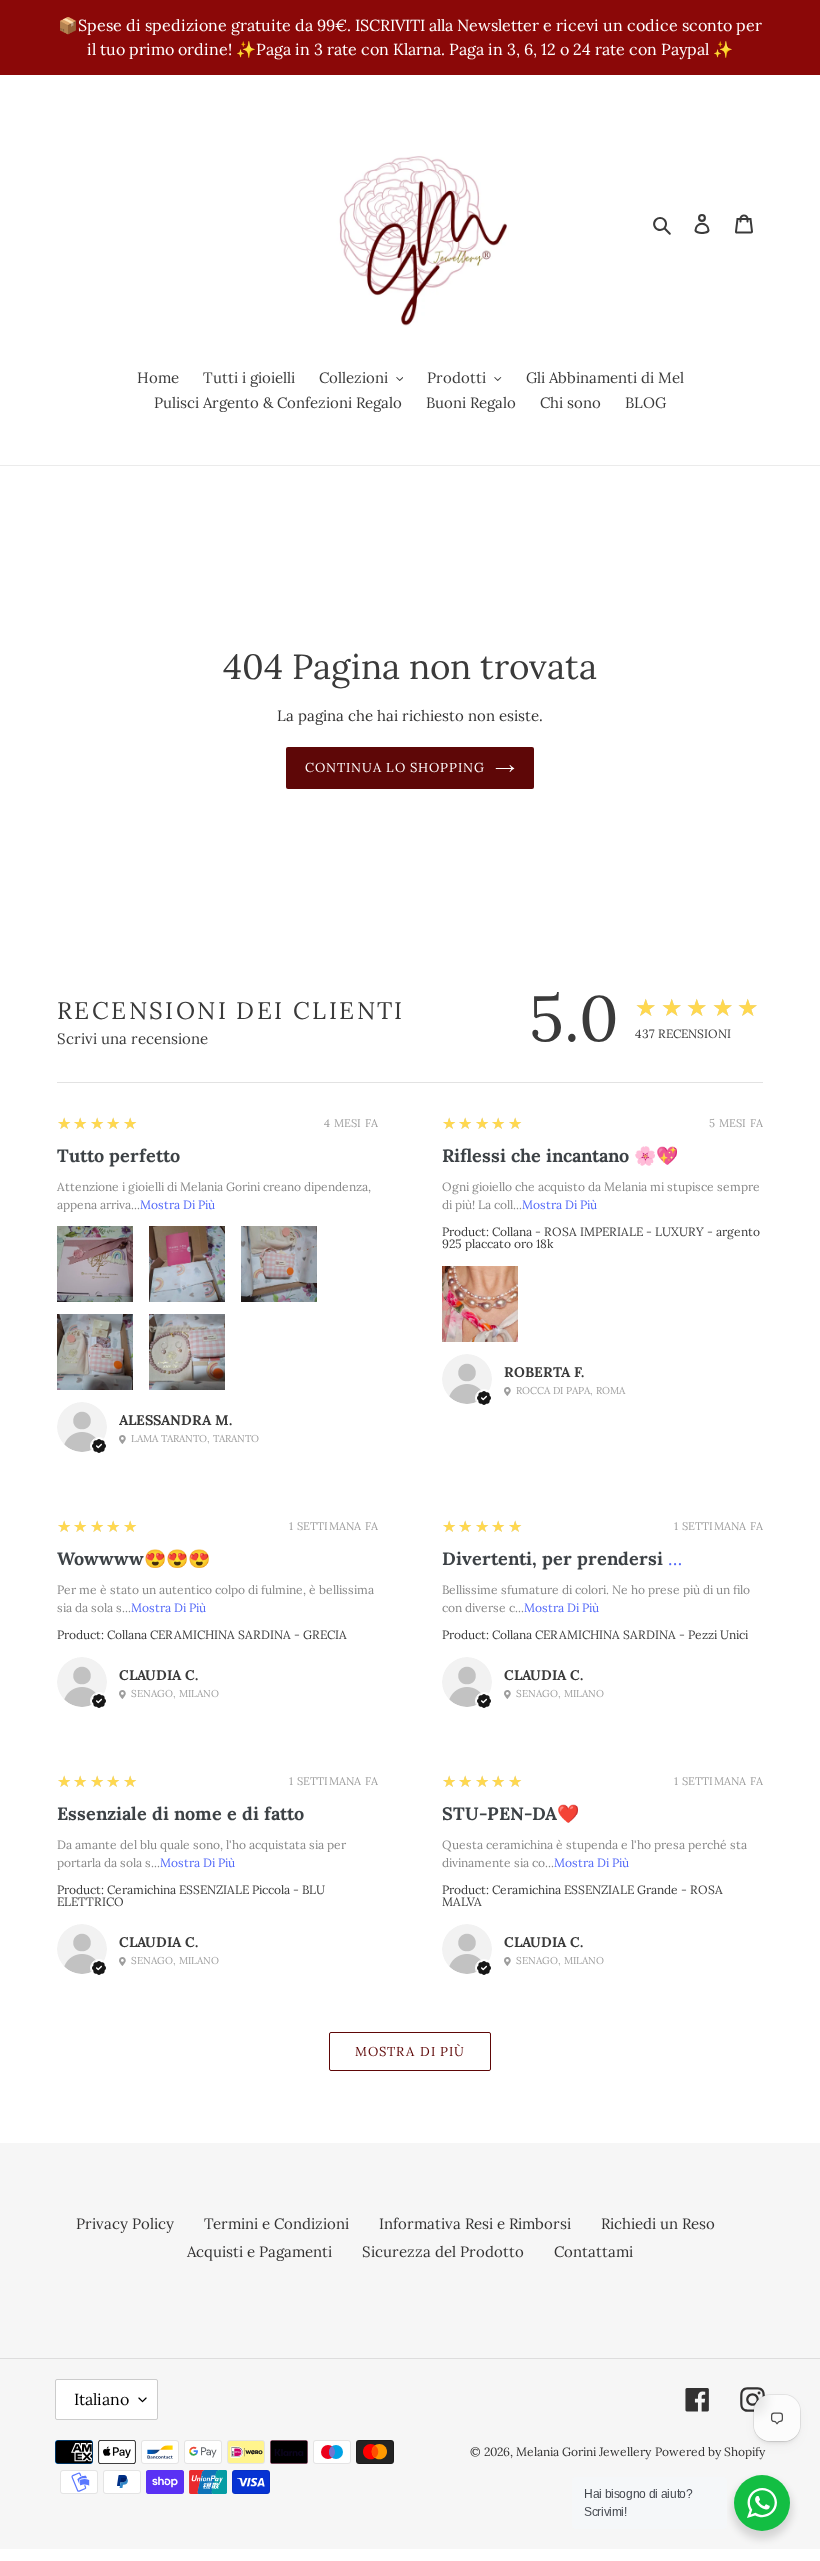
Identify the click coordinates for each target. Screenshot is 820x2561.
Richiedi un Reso (658, 2223)
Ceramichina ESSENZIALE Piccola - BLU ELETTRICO (191, 1895)
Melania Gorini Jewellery (583, 2451)
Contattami (593, 2251)
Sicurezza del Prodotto (443, 2251)
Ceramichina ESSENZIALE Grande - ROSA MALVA (582, 1895)
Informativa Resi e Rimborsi (475, 2223)
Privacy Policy (125, 2223)
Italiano (101, 2399)
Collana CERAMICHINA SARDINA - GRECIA (227, 1634)
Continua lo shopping (395, 767)
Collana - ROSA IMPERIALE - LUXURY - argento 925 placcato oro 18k (601, 1237)
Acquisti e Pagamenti (259, 2251)
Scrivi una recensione (132, 1038)
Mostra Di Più (177, 1204)
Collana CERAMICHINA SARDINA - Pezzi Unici (620, 1634)
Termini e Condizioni (276, 2223)
